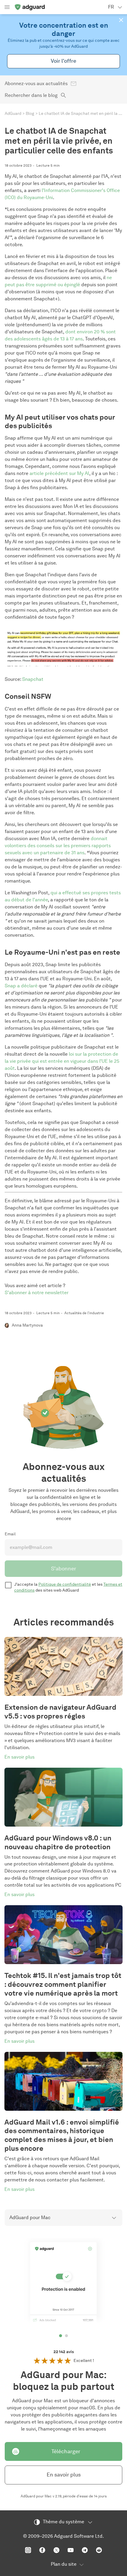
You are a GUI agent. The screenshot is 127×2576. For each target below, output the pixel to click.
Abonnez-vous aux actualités (36, 83)
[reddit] (99, 2550)
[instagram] (28, 2550)
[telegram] (85, 2550)
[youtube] (71, 2550)
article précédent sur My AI (59, 473)
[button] (121, 20)
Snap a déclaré (21, 986)
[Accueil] (30, 7)
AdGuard (13, 114)
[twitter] (56, 2550)
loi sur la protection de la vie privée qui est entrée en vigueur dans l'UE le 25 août (62, 1061)
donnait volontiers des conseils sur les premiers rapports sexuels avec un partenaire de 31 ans (58, 846)
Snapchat (33, 679)
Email (10, 1534)
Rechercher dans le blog (31, 95)
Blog (30, 114)
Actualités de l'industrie (84, 1313)
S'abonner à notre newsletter (37, 1293)
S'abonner (64, 1569)
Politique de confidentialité (65, 1584)
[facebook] (42, 2550)
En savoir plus (64, 2475)
